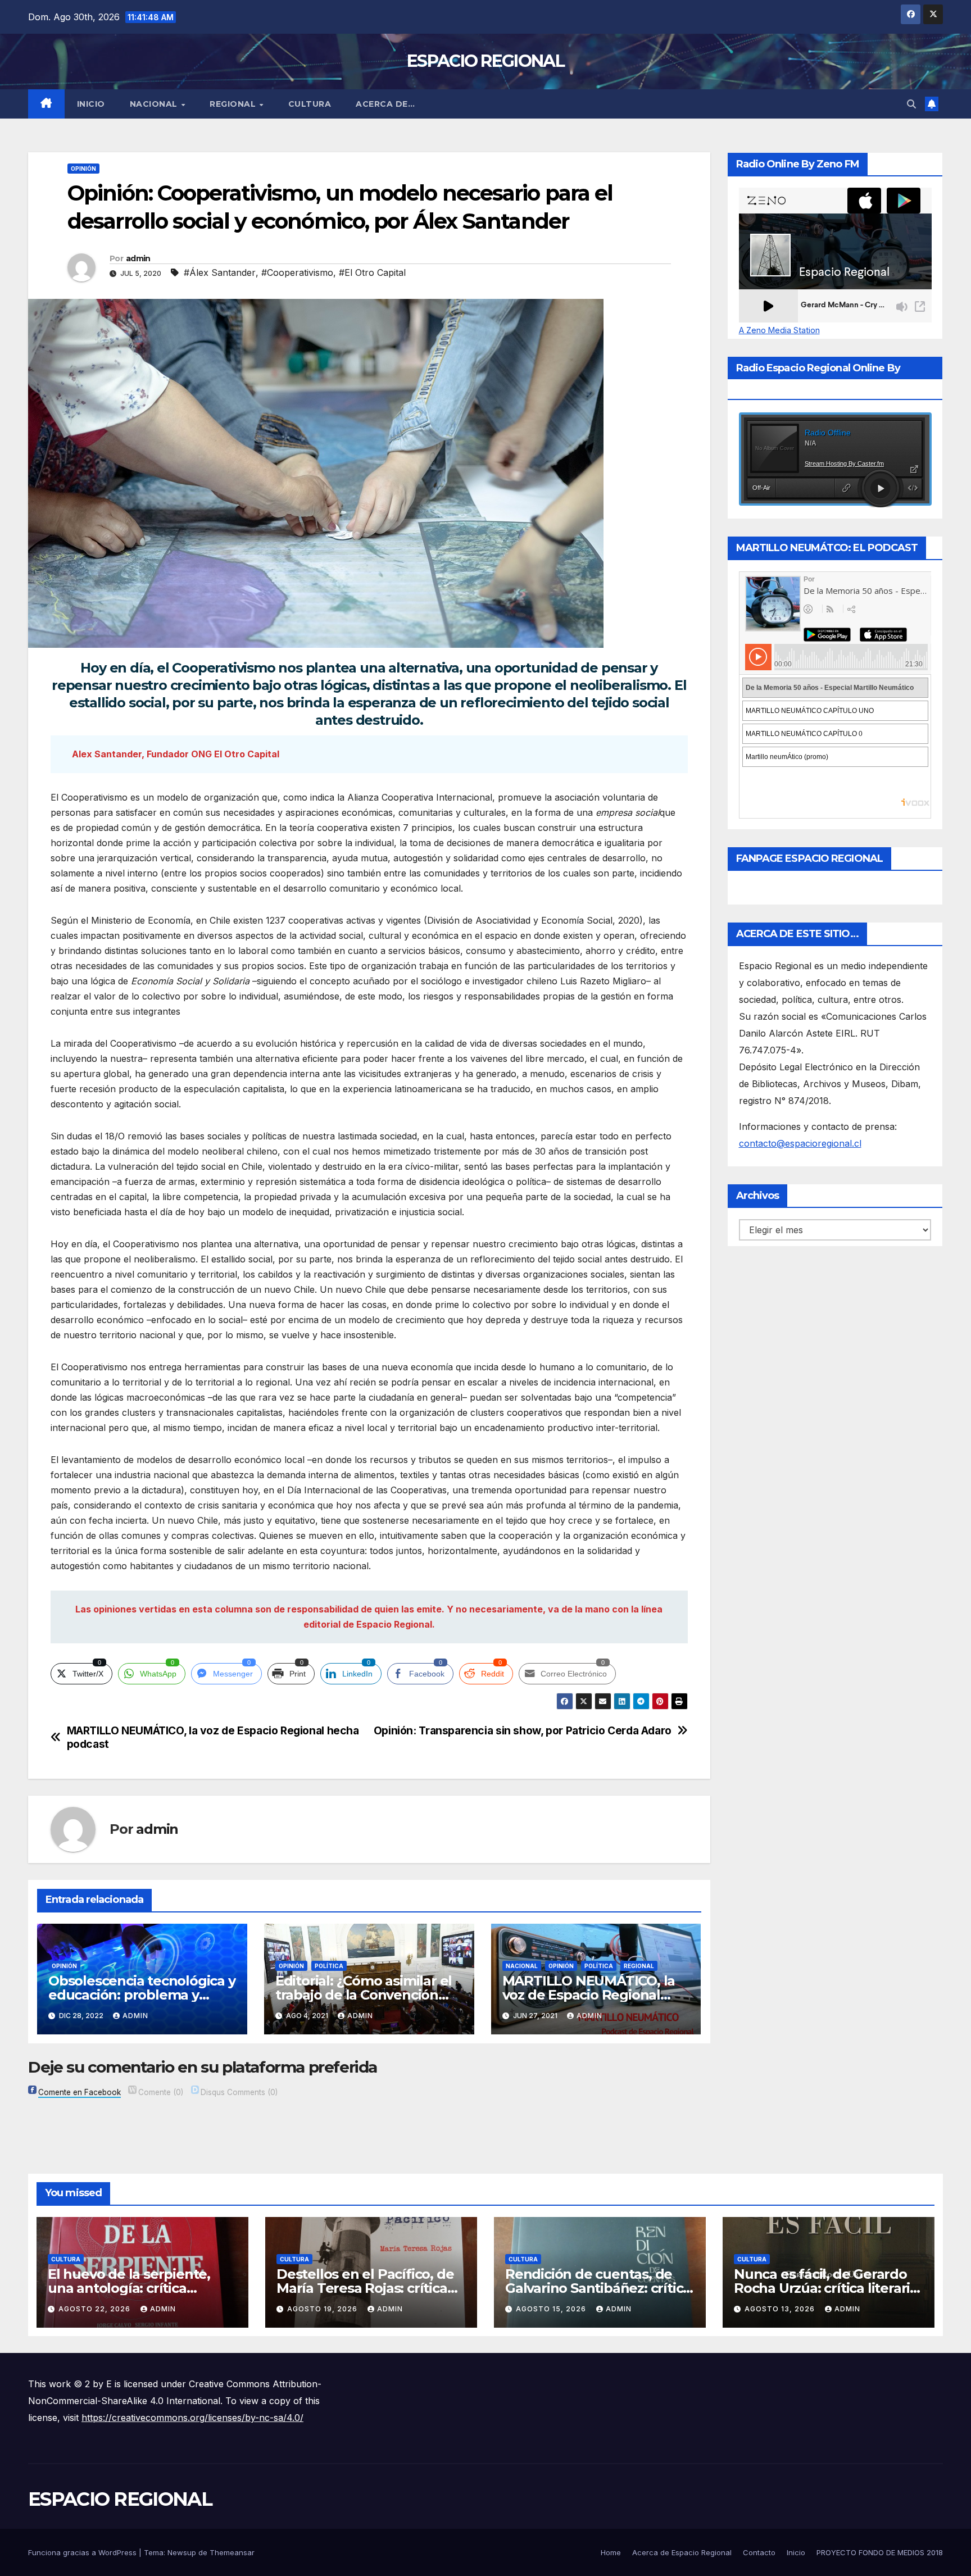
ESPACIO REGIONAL (485, 61)
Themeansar (232, 2552)
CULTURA (310, 104)
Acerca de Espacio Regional (682, 2552)
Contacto (759, 2552)
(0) (161, 2092)
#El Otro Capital (372, 272)
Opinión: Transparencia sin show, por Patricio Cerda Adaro (523, 1731)
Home (611, 2552)
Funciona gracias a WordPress (83, 2552)
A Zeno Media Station (779, 330)
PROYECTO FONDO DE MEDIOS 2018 (880, 2552)
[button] (911, 104)
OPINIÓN (83, 169)
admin (138, 258)
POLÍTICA (329, 1966)
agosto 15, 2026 (552, 2309)
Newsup (182, 2552)
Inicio (91, 104)
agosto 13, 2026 (781, 2309)
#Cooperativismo (297, 272)
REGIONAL (234, 104)
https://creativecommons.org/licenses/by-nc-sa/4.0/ (192, 2418)
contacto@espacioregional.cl (800, 1143)
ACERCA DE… (385, 104)
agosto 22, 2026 (96, 2309)
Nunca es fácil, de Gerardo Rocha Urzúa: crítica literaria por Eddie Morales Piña (826, 2288)
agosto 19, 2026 (323, 2309)
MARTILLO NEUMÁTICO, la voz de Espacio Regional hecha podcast (213, 1737)
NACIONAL (155, 104)
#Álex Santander (220, 272)
